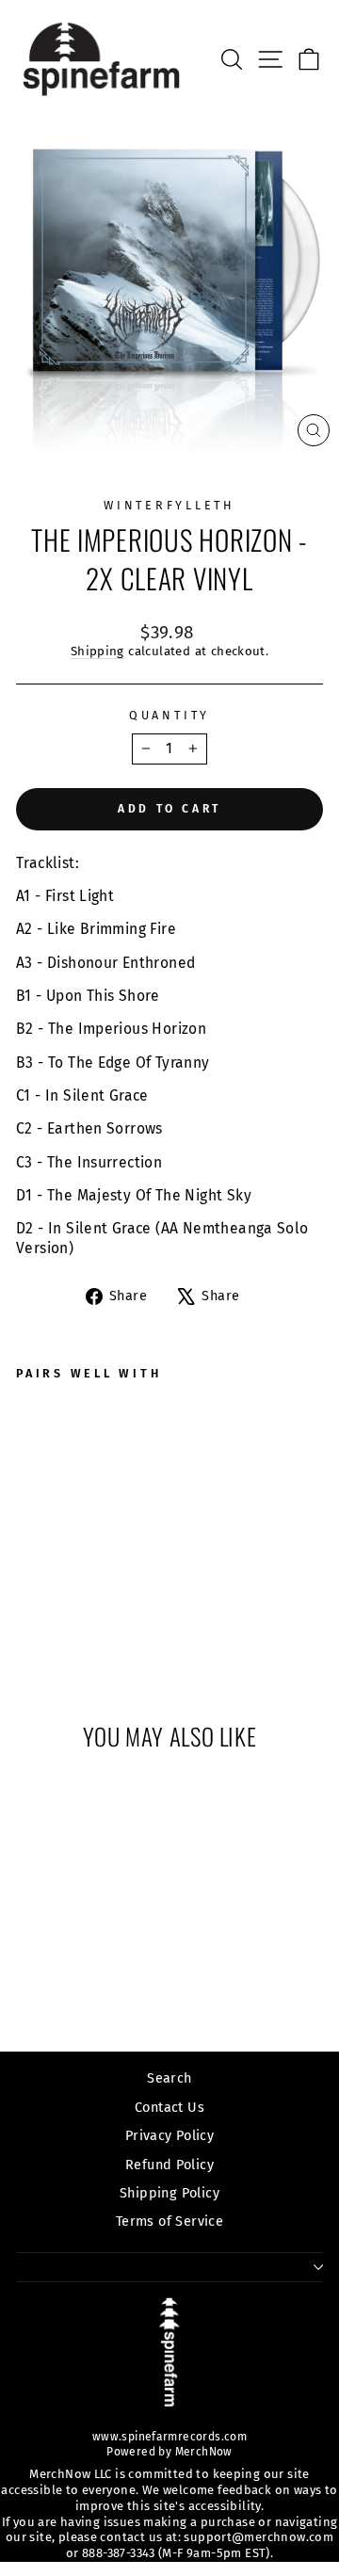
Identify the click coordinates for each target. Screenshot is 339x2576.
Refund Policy (169, 2165)
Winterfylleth (169, 505)
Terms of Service (169, 2221)
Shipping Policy (169, 2193)
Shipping (97, 652)
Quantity (169, 715)
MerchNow (202, 2452)
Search (169, 2078)
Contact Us (169, 2107)
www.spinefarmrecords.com (169, 2437)
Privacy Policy (169, 2135)
